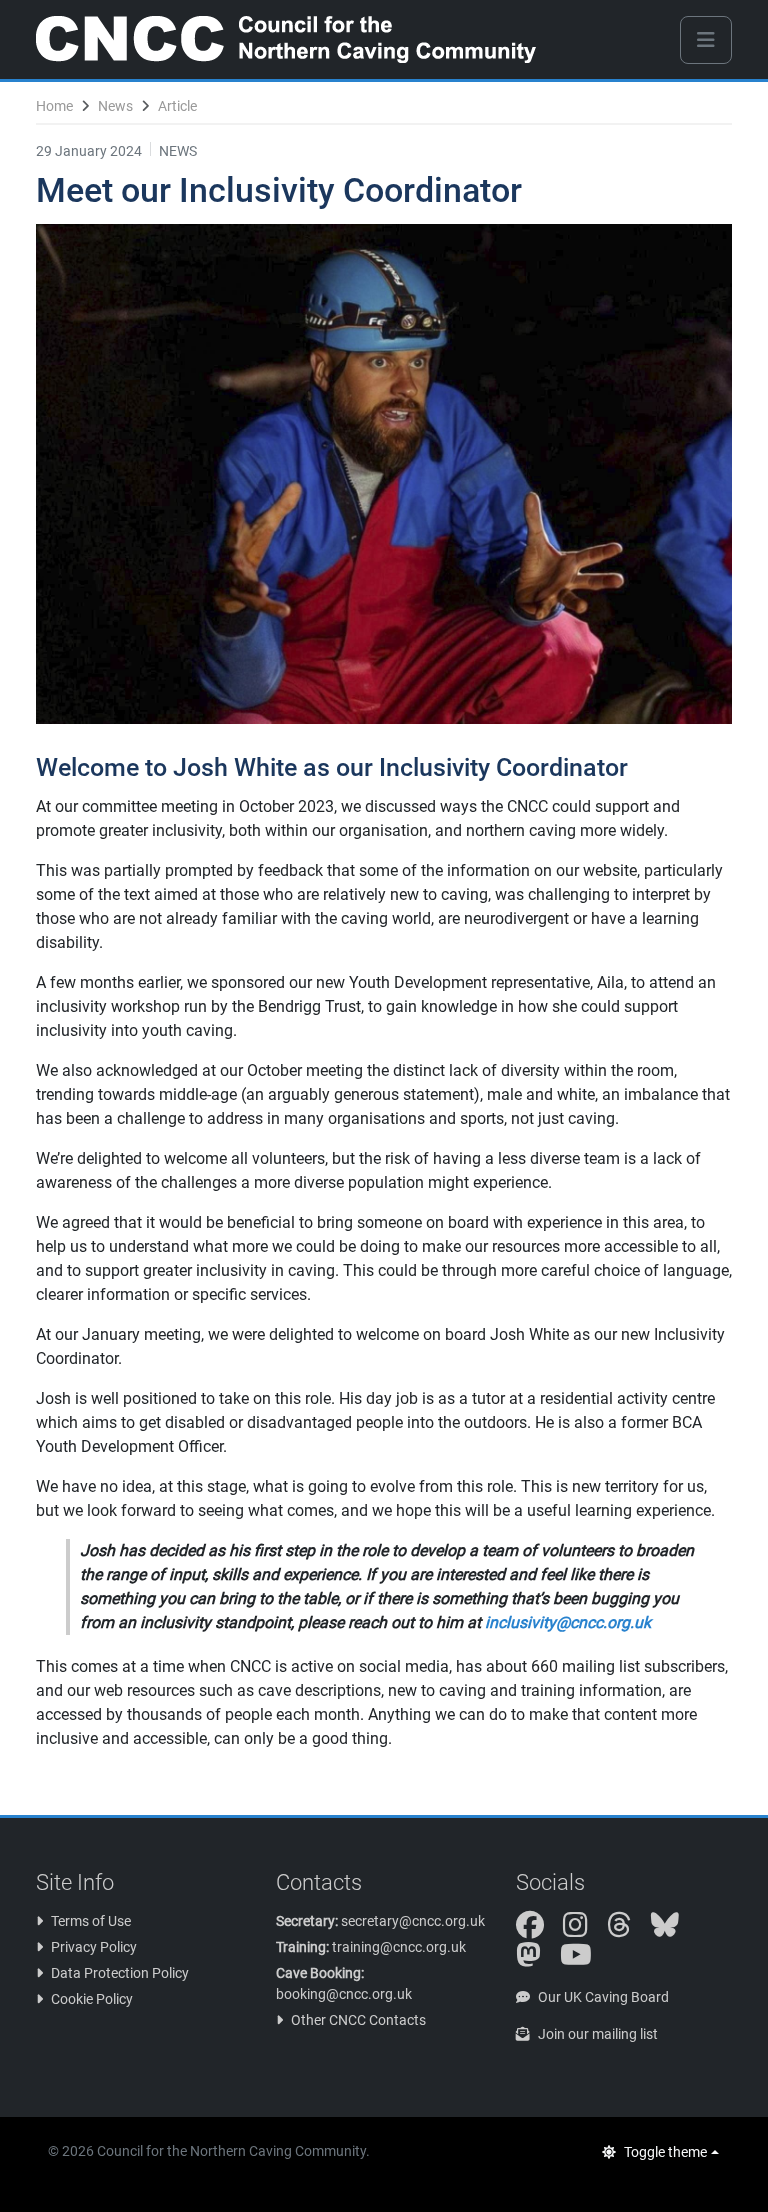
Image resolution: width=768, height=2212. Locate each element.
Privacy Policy (94, 1947)
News (115, 106)
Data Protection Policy (120, 1973)
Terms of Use (91, 1921)
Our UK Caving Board (603, 1997)
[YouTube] (584, 1960)
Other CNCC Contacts (358, 2020)
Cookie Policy (92, 1999)
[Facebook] (538, 1930)
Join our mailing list (598, 2034)
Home (54, 106)
